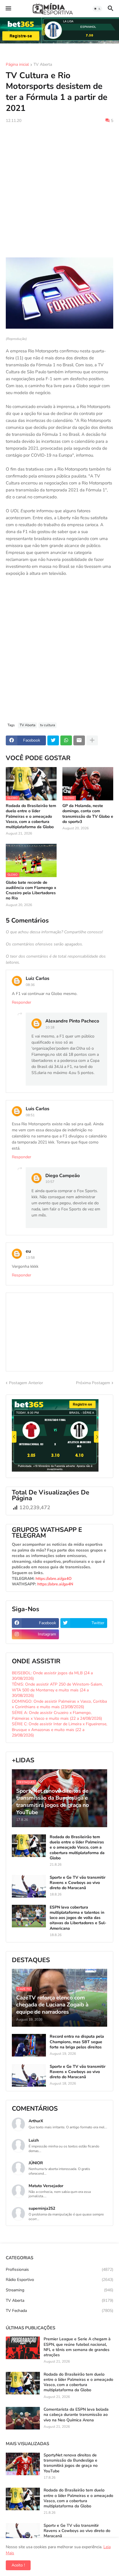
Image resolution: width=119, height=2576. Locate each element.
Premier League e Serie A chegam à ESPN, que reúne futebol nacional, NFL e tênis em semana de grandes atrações (77, 2347)
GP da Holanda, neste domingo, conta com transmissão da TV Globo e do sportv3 (88, 814)
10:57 (50, 1182)
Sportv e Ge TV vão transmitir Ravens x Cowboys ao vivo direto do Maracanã (78, 1883)
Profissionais (59, 2269)
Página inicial (17, 65)
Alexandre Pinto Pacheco (72, 1021)
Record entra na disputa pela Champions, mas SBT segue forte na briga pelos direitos (77, 2042)
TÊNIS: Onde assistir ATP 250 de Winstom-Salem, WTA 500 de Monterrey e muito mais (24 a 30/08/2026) (57, 1690)
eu (28, 1251)
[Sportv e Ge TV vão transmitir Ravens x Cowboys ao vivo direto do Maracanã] (29, 1886)
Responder (22, 1002)
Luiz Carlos (38, 978)
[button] (8, 9)
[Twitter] (53, 740)
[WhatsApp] (66, 740)
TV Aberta (43, 65)
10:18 (50, 1027)
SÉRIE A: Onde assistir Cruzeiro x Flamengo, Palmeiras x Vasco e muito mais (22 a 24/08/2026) (57, 1716)
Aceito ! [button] (18, 2565)
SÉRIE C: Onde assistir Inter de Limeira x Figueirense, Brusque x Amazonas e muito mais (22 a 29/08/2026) (59, 1730)
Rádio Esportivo (59, 2280)
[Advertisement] (59, 191)
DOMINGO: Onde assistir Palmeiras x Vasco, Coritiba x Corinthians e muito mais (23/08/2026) (59, 1704)
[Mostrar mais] (92, 740)
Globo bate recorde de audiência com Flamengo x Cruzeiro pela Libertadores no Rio (31, 891)
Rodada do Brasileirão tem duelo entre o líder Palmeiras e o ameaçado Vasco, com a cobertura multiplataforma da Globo (31, 816)
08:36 (30, 985)
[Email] (79, 740)
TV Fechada (59, 2311)
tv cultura (48, 725)
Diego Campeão (63, 1176)
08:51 (30, 1115)
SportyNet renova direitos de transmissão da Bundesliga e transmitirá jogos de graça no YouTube (71, 2463)
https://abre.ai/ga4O (54, 1579)
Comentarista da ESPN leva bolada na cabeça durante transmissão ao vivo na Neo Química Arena (76, 2415)
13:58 (30, 1258)
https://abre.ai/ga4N (55, 1584)
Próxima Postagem (93, 1383)
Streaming (59, 2290)
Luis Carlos (38, 1109)
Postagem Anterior (26, 1383)
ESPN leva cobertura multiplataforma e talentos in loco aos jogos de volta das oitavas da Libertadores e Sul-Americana (78, 1918)
